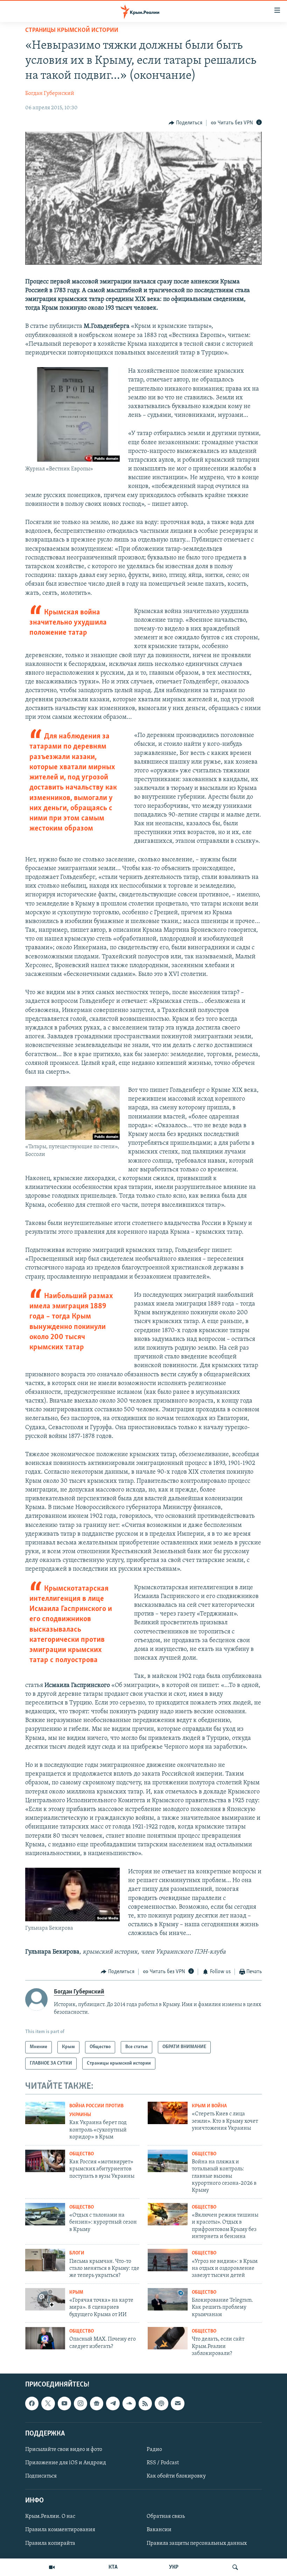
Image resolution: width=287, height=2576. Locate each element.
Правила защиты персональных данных (197, 2543)
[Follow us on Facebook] (32, 2403)
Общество (82, 2154)
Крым (76, 2292)
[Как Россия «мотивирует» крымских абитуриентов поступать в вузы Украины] (45, 2161)
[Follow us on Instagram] (80, 2403)
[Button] (185, 123)
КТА (113, 2567)
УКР (174, 2567)
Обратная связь (166, 2516)
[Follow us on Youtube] (64, 2403)
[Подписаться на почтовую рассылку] (177, 2403)
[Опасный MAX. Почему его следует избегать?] (45, 2338)
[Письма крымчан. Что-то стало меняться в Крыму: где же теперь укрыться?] (45, 2260)
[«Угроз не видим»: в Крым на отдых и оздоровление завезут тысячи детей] (168, 2260)
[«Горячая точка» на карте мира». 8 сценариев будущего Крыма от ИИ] (45, 2299)
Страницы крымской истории (72, 30)
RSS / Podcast (163, 2463)
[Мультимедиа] (52, 2567)
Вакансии (159, 2530)
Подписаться (41, 2476)
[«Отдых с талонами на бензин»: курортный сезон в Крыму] (45, 2214)
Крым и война (209, 2106)
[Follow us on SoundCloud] (129, 2403)
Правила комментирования (60, 2530)
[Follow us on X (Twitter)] (48, 2403)
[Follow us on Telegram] (113, 2403)
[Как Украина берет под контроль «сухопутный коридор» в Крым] (45, 2113)
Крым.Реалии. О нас (50, 2516)
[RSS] (145, 2403)
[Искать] (235, 2567)
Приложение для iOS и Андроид (66, 2463)
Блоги (77, 2253)
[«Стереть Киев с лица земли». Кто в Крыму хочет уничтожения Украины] (168, 2113)
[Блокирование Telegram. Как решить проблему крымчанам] (168, 2299)
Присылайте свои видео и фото (64, 2449)
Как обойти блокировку (176, 2476)
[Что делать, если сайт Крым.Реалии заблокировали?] (168, 2338)
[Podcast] (161, 2403)
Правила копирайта (50, 2543)
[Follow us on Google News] (97, 2403)
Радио (154, 2449)
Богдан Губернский (50, 94)
